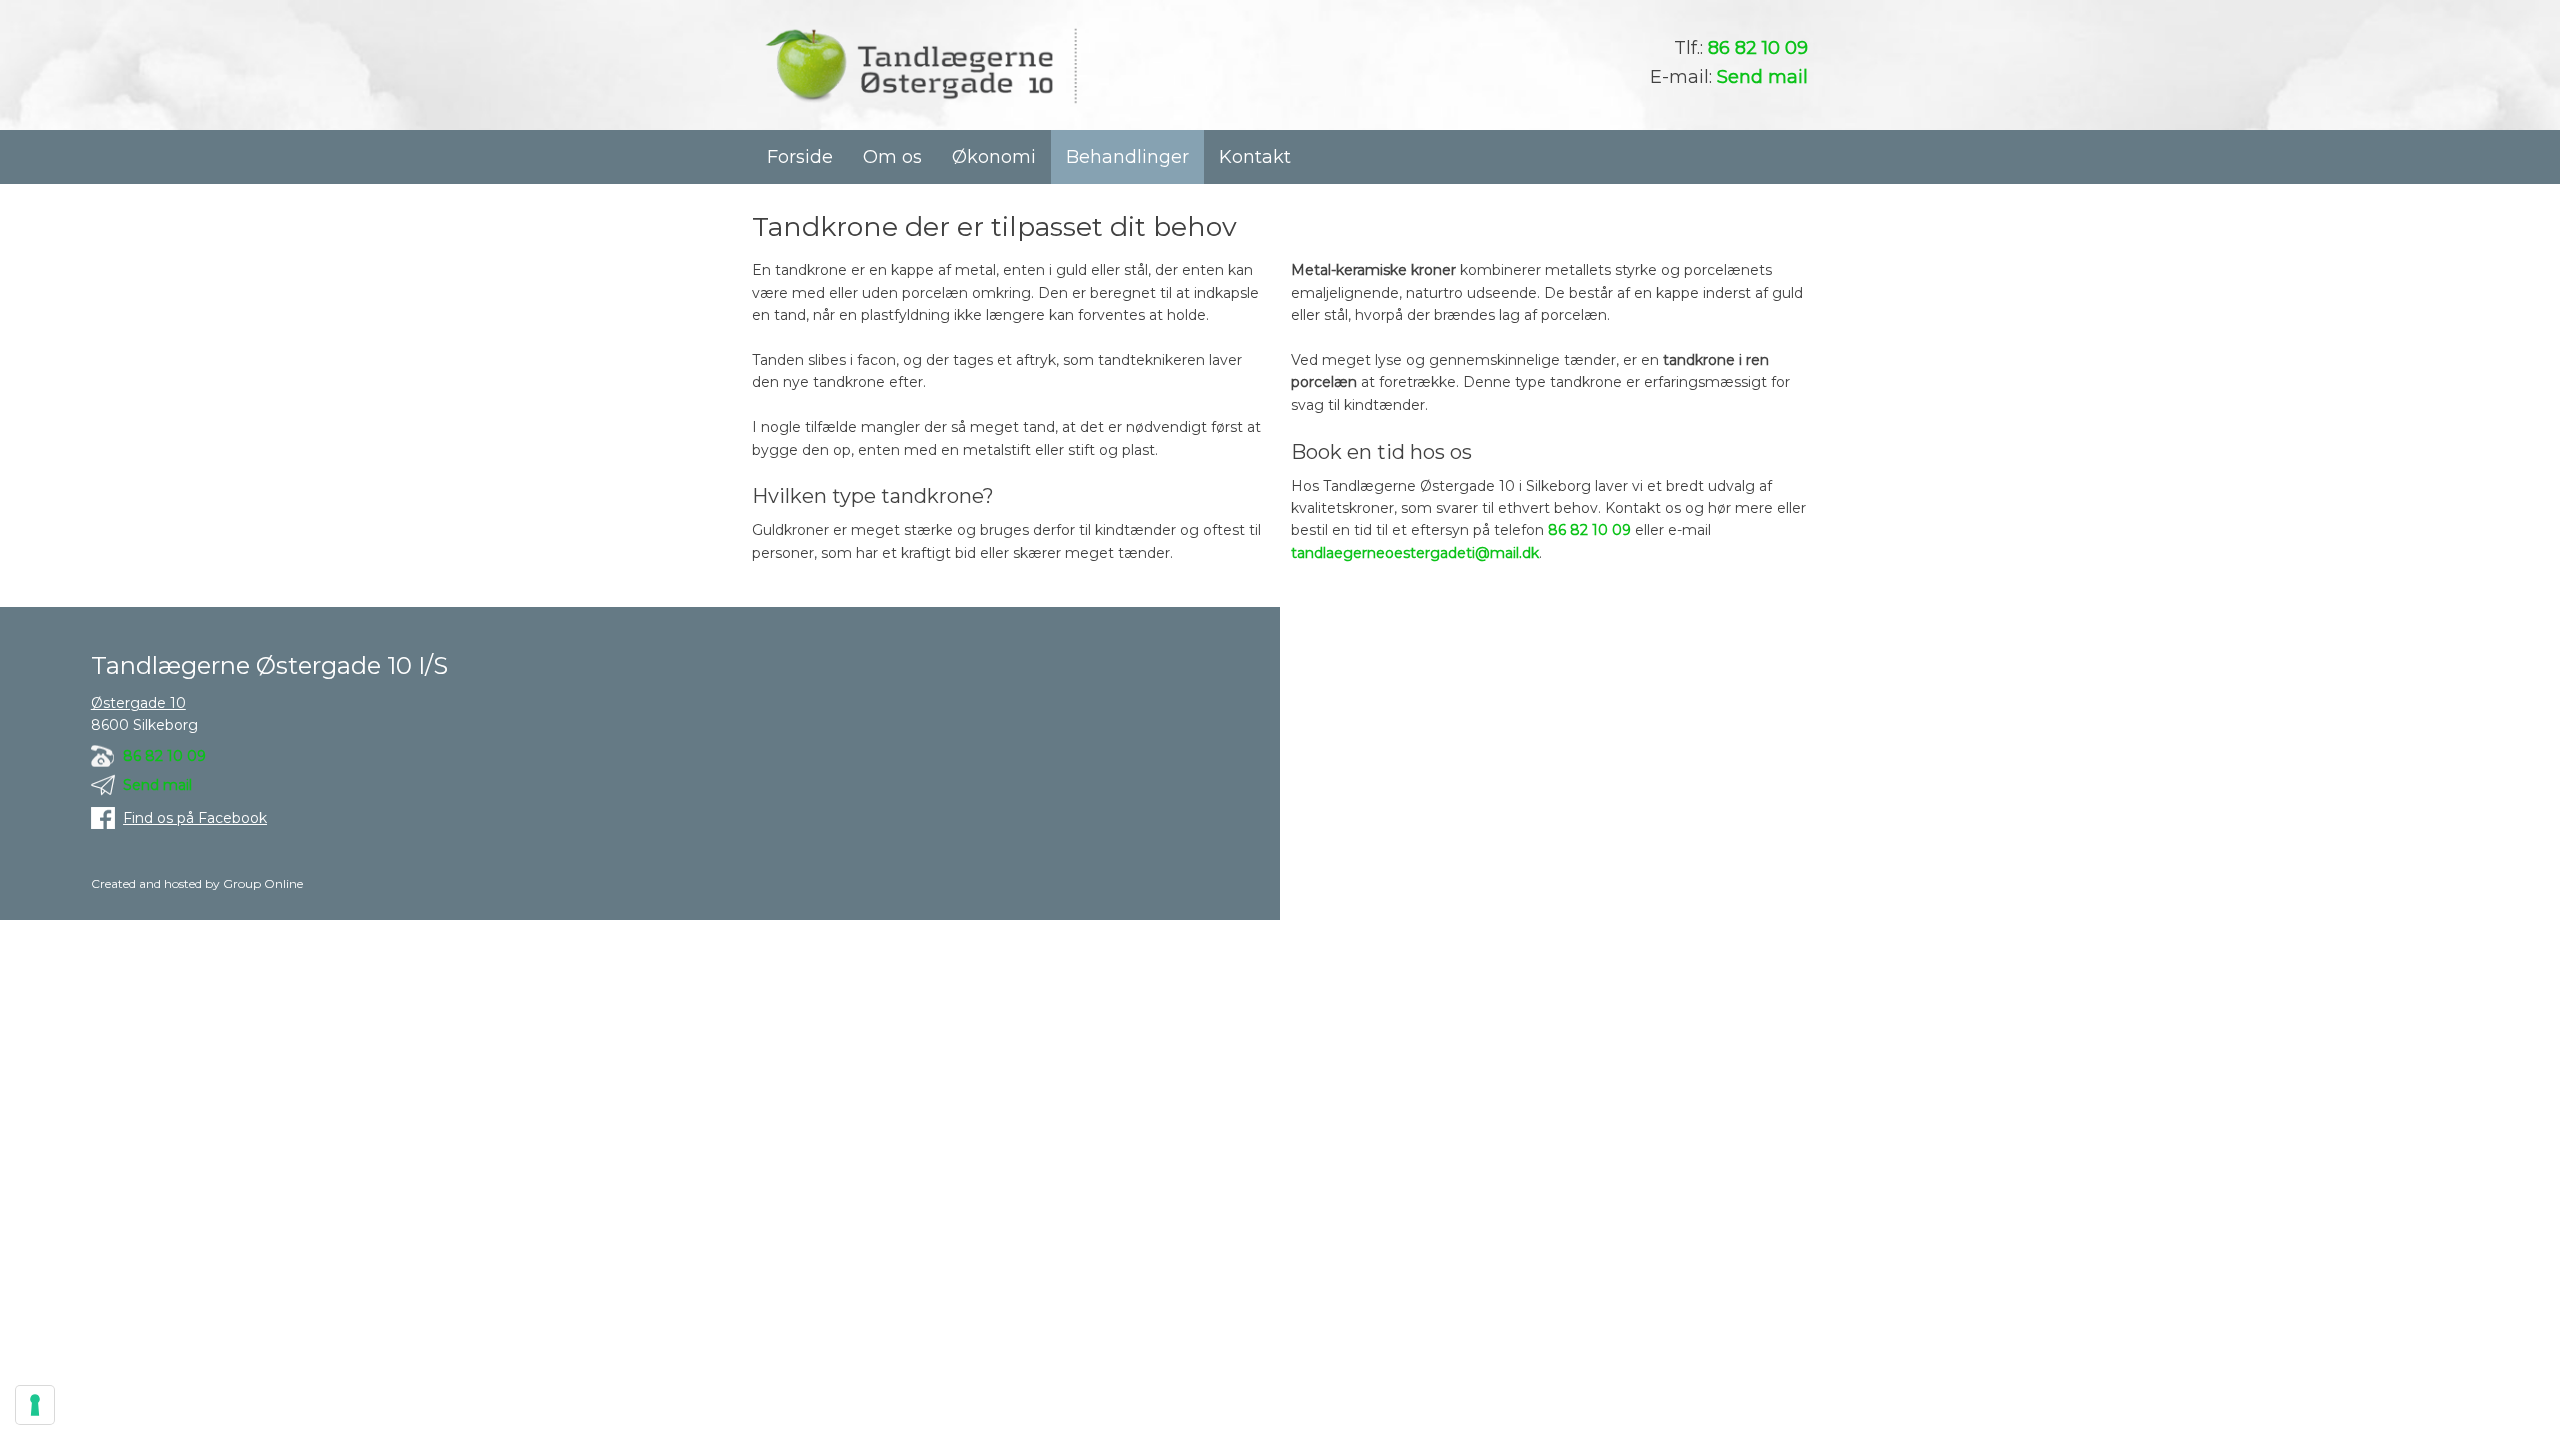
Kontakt (1255, 157)
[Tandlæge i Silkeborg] (920, 65)
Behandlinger (1127, 157)
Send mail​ (157, 785)
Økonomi (994, 157)
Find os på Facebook (195, 818)
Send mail (1762, 77)
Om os (892, 157)
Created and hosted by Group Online (197, 883)
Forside (800, 157)
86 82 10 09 (1758, 48)
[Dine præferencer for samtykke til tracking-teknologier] (35, 1405)
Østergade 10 (138, 703)
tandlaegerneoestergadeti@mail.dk (1415, 553)
